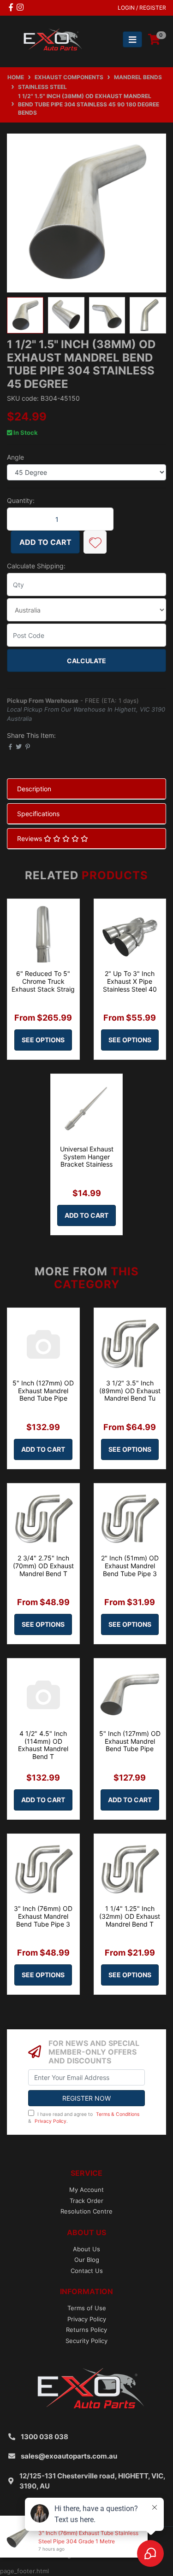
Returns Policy (86, 2330)
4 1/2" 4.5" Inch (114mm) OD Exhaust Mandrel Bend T (43, 1745)
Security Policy (86, 2341)
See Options (43, 1040)
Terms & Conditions (118, 2114)
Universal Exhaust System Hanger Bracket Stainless (87, 1157)
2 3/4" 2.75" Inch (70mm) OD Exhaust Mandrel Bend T (43, 1566)
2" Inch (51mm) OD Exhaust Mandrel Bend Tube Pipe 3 (130, 1566)
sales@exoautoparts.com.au (69, 2456)
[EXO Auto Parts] (51, 39)
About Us (86, 2249)
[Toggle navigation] (132, 39)
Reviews (30, 838)
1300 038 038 (45, 2437)
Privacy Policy (51, 2121)
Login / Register (142, 8)
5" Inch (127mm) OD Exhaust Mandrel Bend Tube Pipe (43, 1391)
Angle (15, 457)
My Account (86, 2190)
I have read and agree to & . (84, 2118)
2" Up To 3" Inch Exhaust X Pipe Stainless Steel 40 (130, 981)
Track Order (86, 2201)
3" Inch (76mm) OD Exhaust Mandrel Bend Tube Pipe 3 (43, 1916)
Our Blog (87, 2260)
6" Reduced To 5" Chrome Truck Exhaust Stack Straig (43, 981)
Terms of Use (87, 2308)
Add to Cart (45, 542)
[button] (95, 542)
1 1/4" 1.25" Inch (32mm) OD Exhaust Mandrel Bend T (130, 1916)
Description (34, 789)
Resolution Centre (86, 2211)
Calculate (86, 661)
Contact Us (87, 2271)
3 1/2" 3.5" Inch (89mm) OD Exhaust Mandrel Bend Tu (130, 1391)
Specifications (38, 814)
